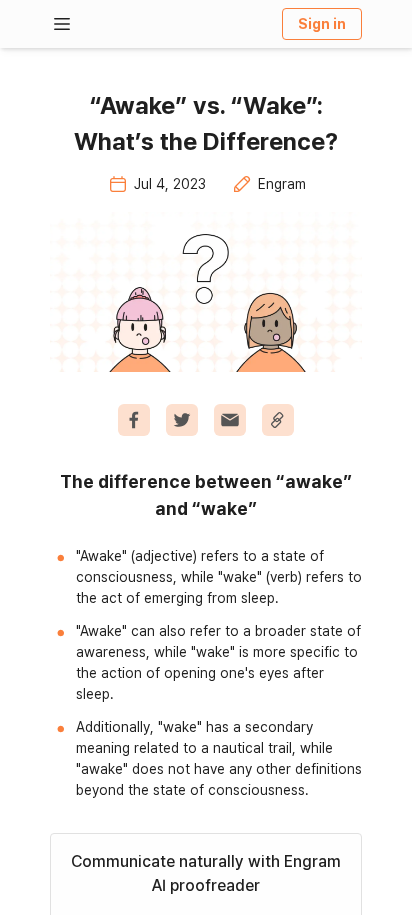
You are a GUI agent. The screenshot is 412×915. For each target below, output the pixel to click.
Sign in (322, 24)
